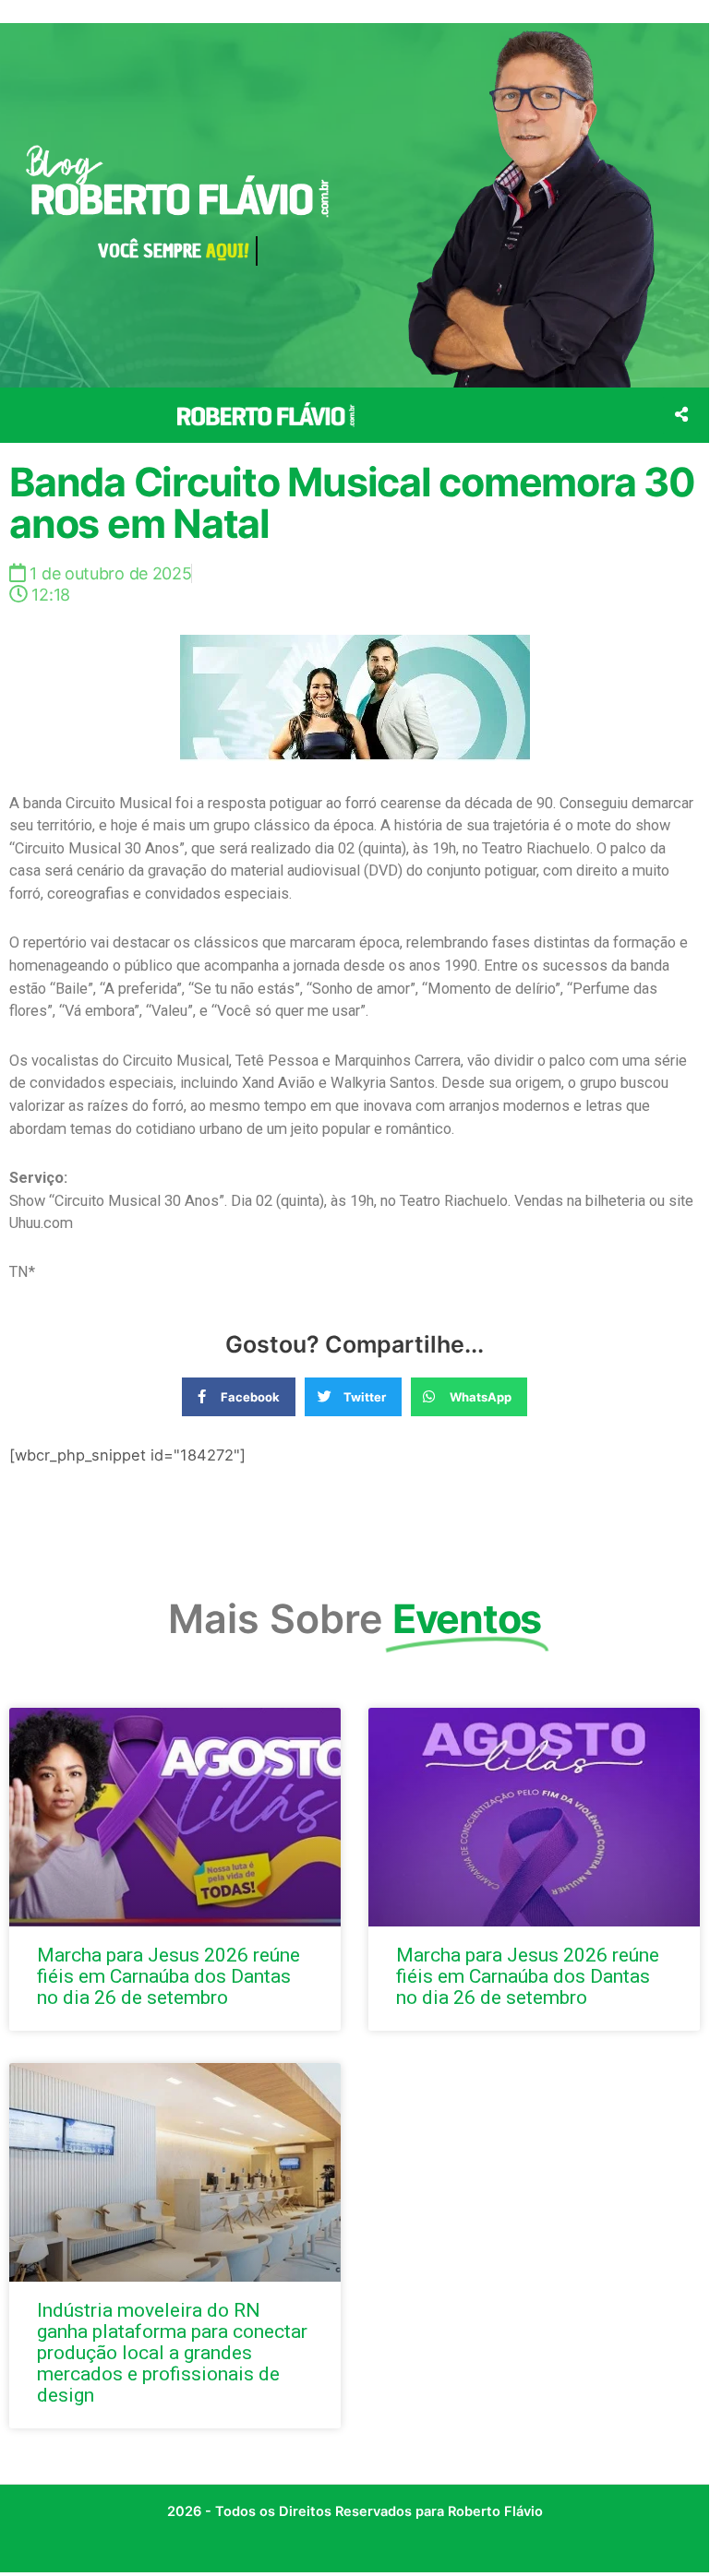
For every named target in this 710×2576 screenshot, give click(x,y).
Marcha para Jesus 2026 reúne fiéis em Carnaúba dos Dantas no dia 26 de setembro (168, 1976)
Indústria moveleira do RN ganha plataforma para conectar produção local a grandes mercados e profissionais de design (172, 2353)
